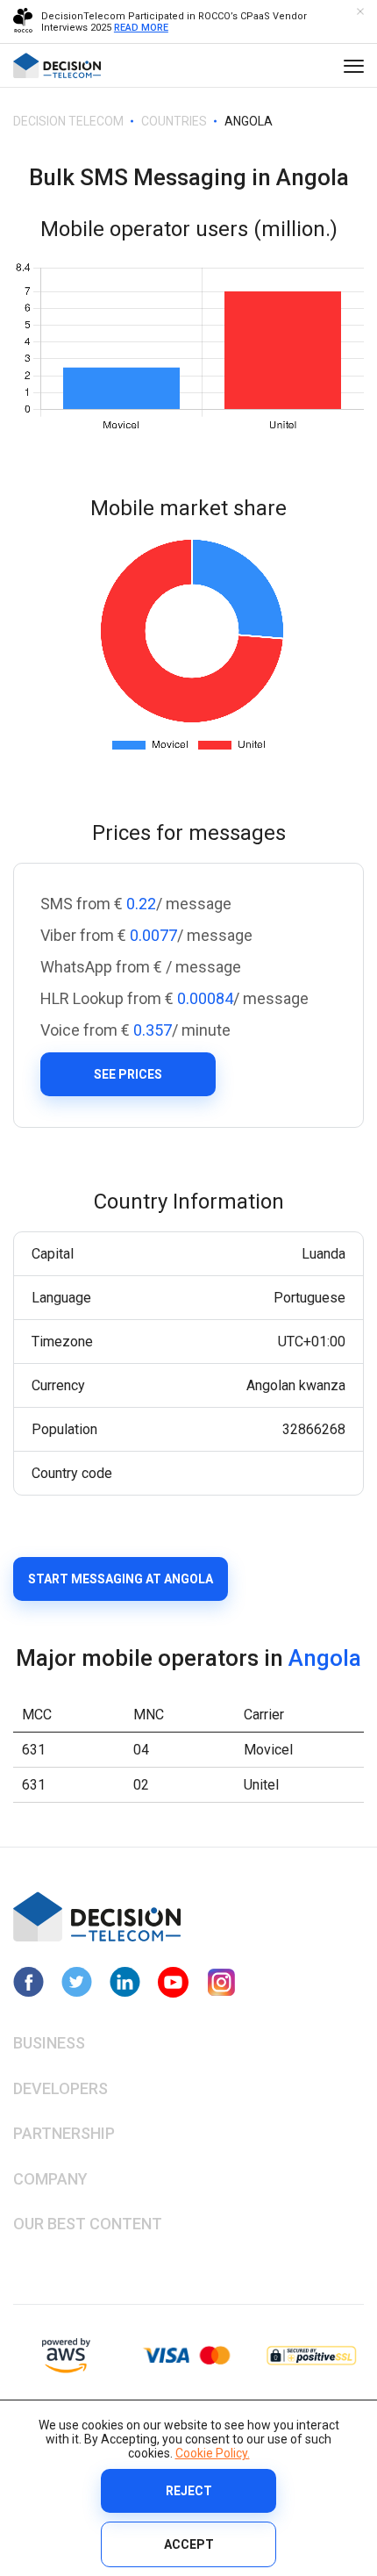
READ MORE (141, 28)
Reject (189, 2491)
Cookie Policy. (213, 2453)
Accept (189, 2544)
